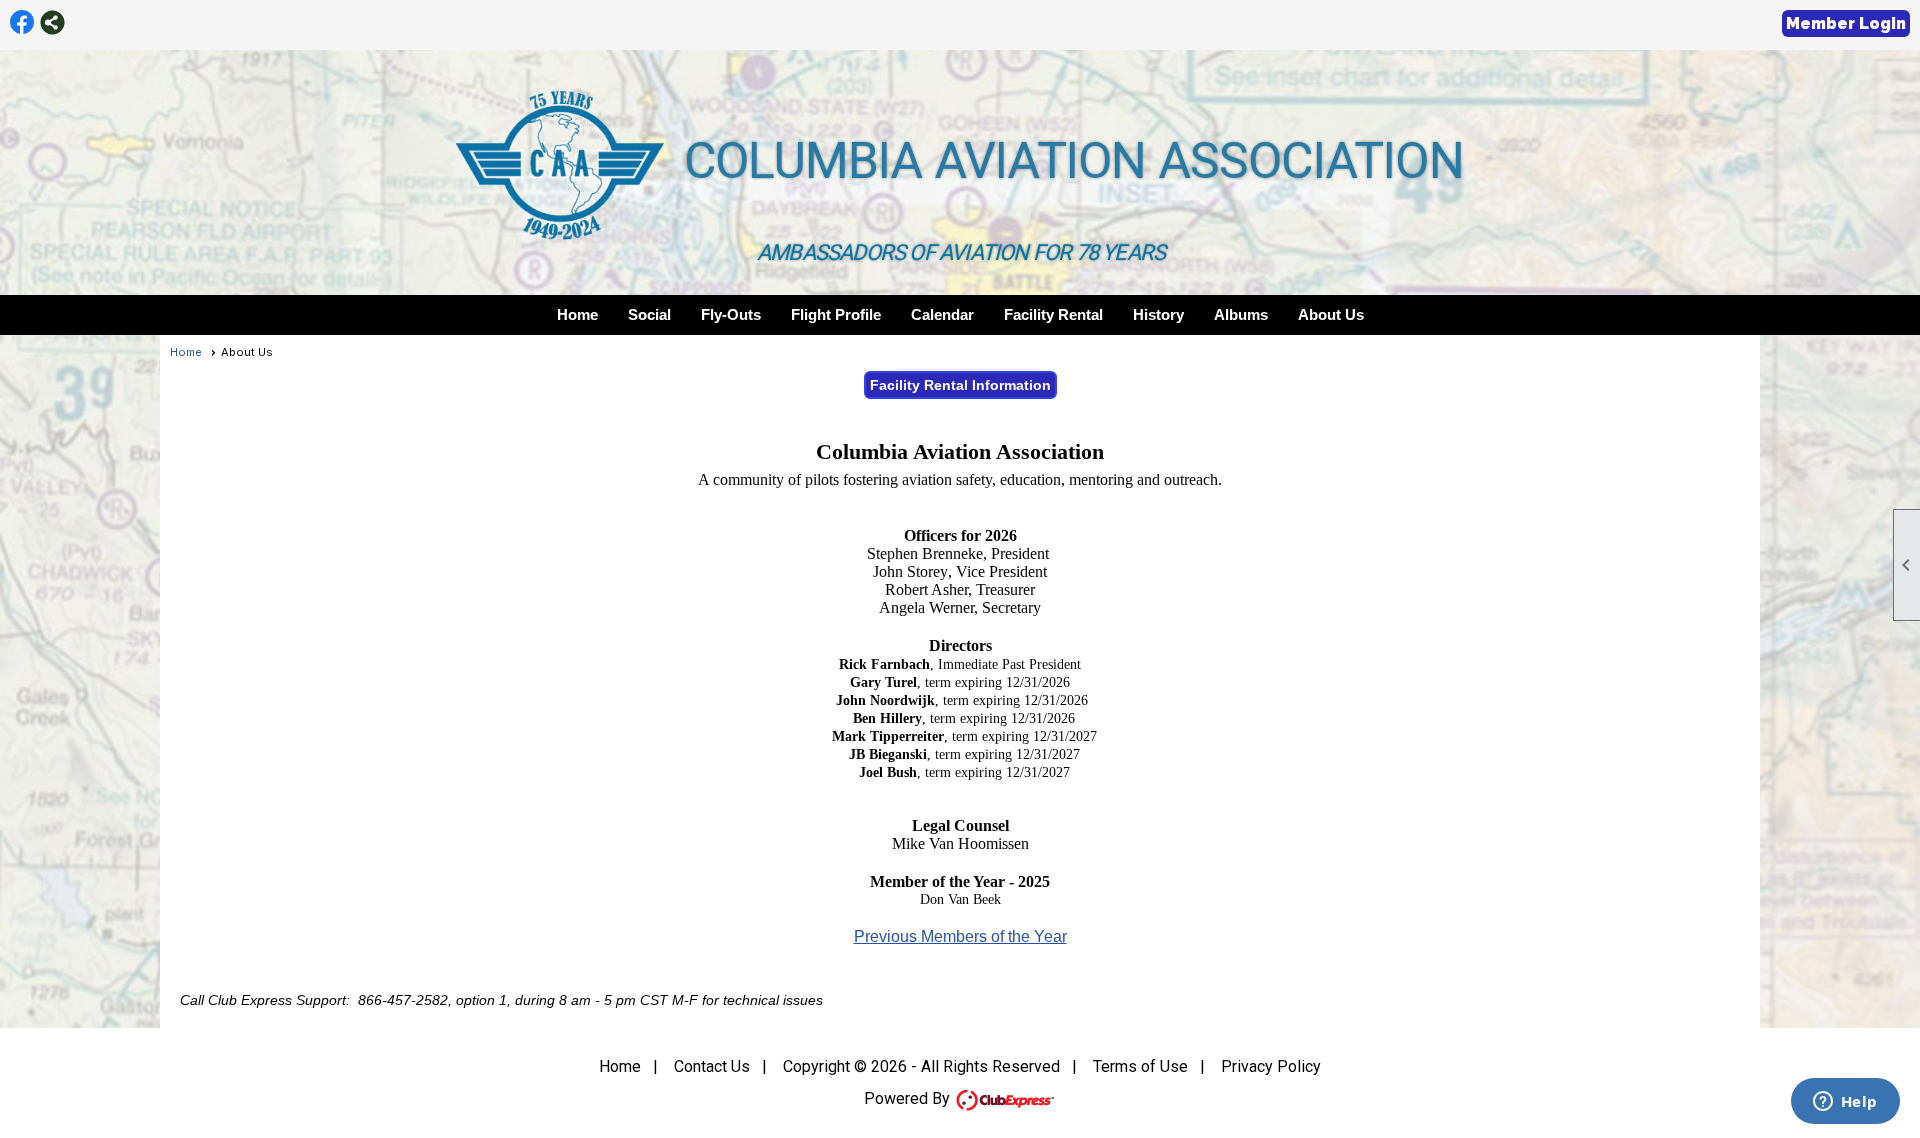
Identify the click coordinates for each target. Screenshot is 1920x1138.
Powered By (909, 1098)
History (1158, 314)
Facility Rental (1053, 314)
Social (649, 314)
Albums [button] (1241, 314)
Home (577, 314)
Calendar (942, 314)
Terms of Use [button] (1140, 1066)
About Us (1331, 314)
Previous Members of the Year (960, 936)
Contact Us (712, 1066)
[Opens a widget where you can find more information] (1845, 1103)
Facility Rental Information (960, 385)
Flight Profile (836, 314)
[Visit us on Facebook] (22, 22)
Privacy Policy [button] (1271, 1066)
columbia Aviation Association (1074, 161)
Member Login (1846, 23)
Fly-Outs (731, 314)
